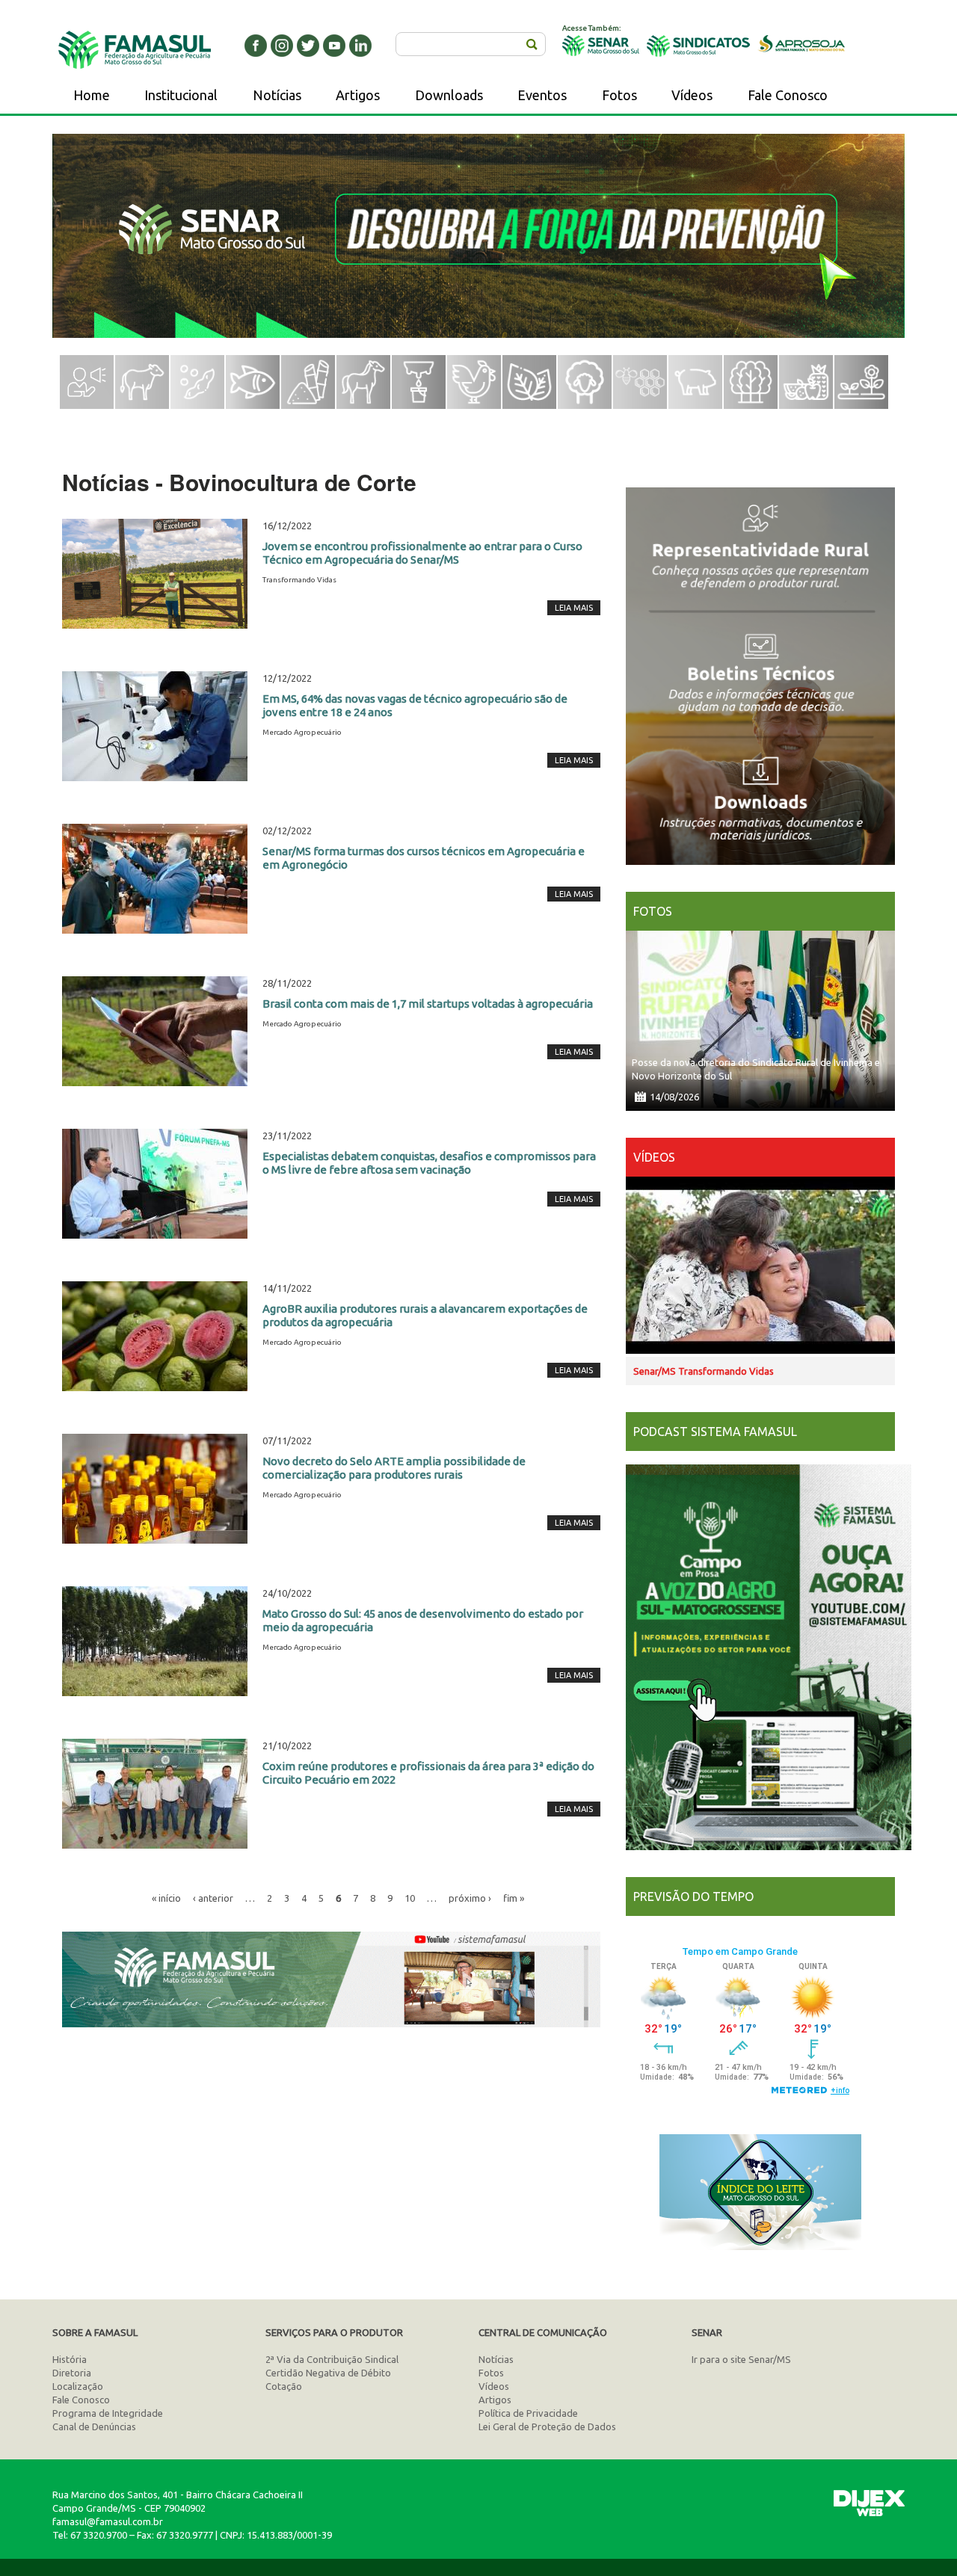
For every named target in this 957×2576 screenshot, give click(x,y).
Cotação (284, 2386)
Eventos (542, 95)
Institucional (181, 95)
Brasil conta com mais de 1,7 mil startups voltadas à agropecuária (428, 1004)
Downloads (449, 95)
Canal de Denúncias (94, 2426)
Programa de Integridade (108, 2413)
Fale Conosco (788, 95)
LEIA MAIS (574, 608)
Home (92, 95)
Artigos (358, 95)
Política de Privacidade (528, 2413)
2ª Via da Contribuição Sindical (332, 2359)
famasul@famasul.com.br (108, 2521)
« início (166, 1898)
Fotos (619, 95)
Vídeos (692, 95)
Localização (78, 2386)
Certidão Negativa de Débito (328, 2373)
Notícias (277, 95)
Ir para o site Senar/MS (741, 2359)
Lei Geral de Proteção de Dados (547, 2426)
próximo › (470, 1898)
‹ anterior (213, 1898)
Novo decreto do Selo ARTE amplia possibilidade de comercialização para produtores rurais (394, 1468)
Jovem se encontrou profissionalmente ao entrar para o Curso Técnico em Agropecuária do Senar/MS (422, 553)
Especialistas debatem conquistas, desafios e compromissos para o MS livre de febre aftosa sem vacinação (429, 1163)
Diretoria (72, 2373)
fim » (514, 1898)
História (70, 2359)
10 (410, 1898)
